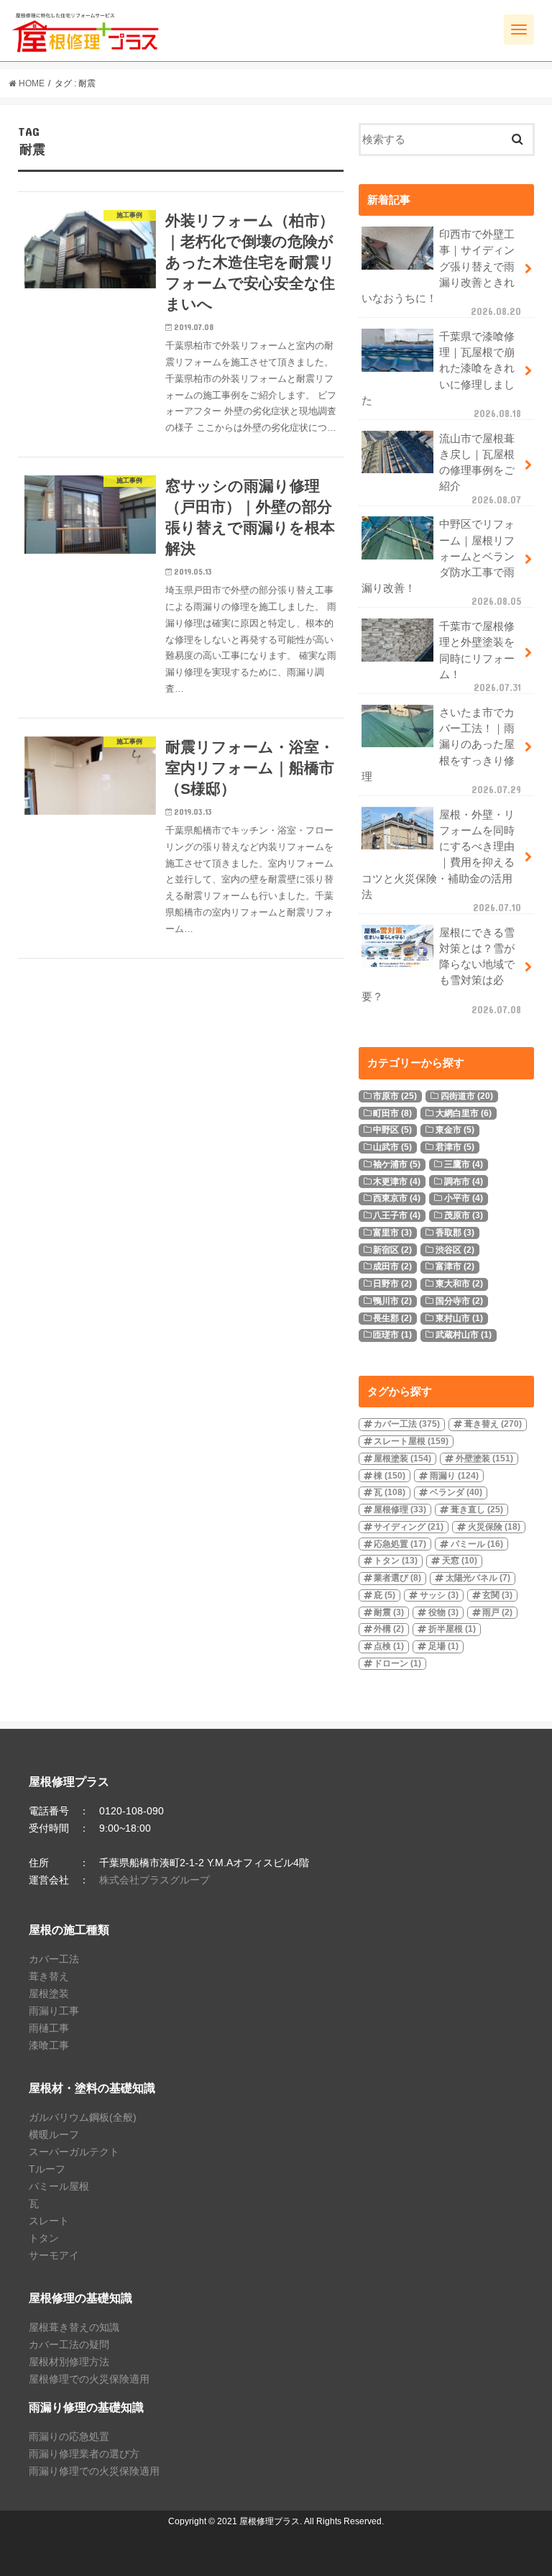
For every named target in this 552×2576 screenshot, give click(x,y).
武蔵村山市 (464, 1335)
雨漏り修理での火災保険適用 (94, 2471)
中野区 (392, 1130)
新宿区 (392, 1250)
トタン (396, 1561)
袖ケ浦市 (397, 1164)
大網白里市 (464, 1113)
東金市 (455, 1130)
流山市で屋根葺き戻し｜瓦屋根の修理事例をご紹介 (480, 469)
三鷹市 (464, 1164)
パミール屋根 (59, 2186)
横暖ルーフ (54, 2134)
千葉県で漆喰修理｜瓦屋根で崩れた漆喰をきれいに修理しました (441, 375)
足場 (443, 1646)
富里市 (392, 1233)
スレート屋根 (411, 1441)
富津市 (455, 1266)
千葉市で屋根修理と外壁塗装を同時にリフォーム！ (480, 657)
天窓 (460, 1561)
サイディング (409, 1527)
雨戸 (497, 1612)
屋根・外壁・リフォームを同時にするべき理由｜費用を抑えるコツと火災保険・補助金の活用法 (441, 861)
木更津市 (397, 1182)
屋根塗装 (402, 1458)
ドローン (397, 1663)
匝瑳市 (392, 1335)
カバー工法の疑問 (69, 2344)
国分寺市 (459, 1301)
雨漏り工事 (54, 2011)
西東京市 (397, 1198)
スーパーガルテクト (74, 2152)
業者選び (397, 1578)
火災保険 (494, 1527)
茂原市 (464, 1215)
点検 (389, 1646)
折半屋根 (452, 1629)
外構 (389, 1629)
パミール (477, 1544)
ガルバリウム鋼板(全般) (83, 2117)
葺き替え (493, 1424)
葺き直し (477, 1509)
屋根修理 (400, 1509)
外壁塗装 (484, 1458)
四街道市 (467, 1096)
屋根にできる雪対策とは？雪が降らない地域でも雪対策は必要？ (441, 971)
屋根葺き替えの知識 (74, 2327)
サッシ (439, 1595)
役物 (443, 1612)
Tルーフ (47, 2169)
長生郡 (392, 1318)
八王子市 (397, 1215)
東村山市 (459, 1318)
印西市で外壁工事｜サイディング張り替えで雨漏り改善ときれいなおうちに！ (441, 273)
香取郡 (455, 1233)
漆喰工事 (49, 2045)
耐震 (389, 1612)
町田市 (392, 1113)
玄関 (497, 1595)
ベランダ (456, 1492)
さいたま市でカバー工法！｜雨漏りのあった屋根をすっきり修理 (441, 751)
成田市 (392, 1266)
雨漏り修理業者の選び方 (84, 2454)
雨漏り (454, 1476)
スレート (49, 2221)
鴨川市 (392, 1301)
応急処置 (400, 1544)
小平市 (464, 1198)
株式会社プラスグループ (155, 1880)
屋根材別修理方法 (69, 2362)
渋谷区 (455, 1250)
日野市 (392, 1284)
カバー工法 (407, 1424)
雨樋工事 (49, 2028)
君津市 (455, 1147)
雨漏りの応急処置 (69, 2436)
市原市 (395, 1096)
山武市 (392, 1147)
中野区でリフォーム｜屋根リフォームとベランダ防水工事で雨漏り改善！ (441, 563)
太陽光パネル (478, 1578)
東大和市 (459, 1284)
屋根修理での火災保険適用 (89, 2379)
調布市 (464, 1182)
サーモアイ (54, 2255)
